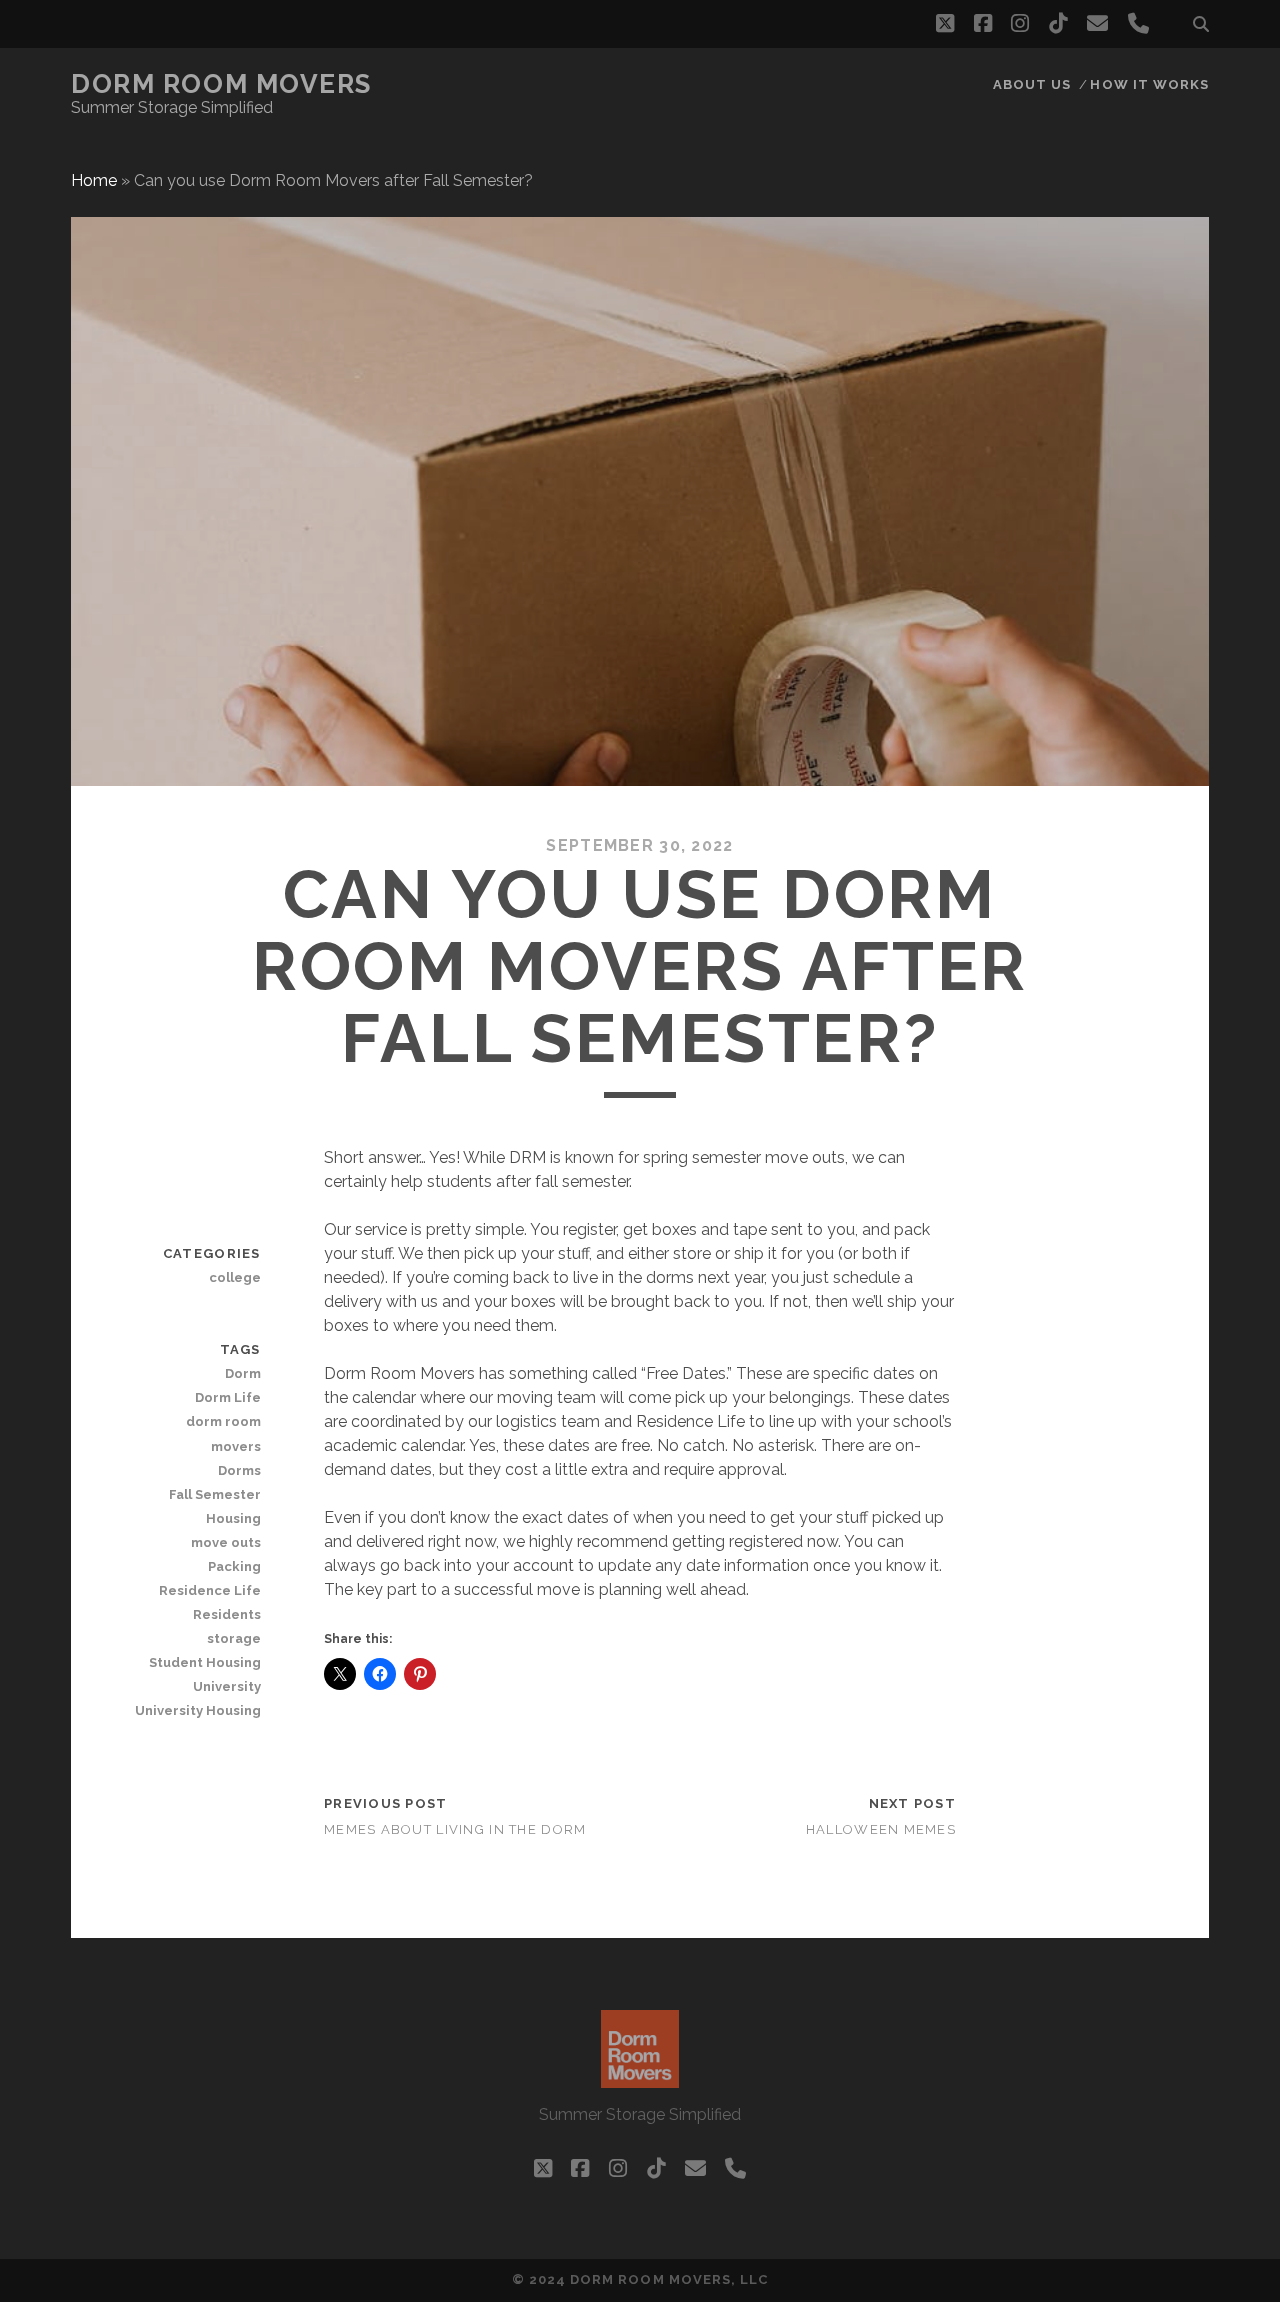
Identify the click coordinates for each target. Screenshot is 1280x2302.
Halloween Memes (881, 1829)
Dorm (242, 1373)
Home (94, 180)
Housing (233, 1518)
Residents (226, 1614)
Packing (234, 1566)
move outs (225, 1542)
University (226, 1686)
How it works (1149, 84)
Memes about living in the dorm (455, 1829)
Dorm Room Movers (221, 84)
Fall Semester (214, 1494)
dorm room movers (223, 1433)
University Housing (197, 1710)
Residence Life (209, 1590)
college (234, 1277)
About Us (1032, 84)
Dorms (239, 1470)
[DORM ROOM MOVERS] (640, 2079)
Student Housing (204, 1662)
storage (233, 1638)
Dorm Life (227, 1397)
